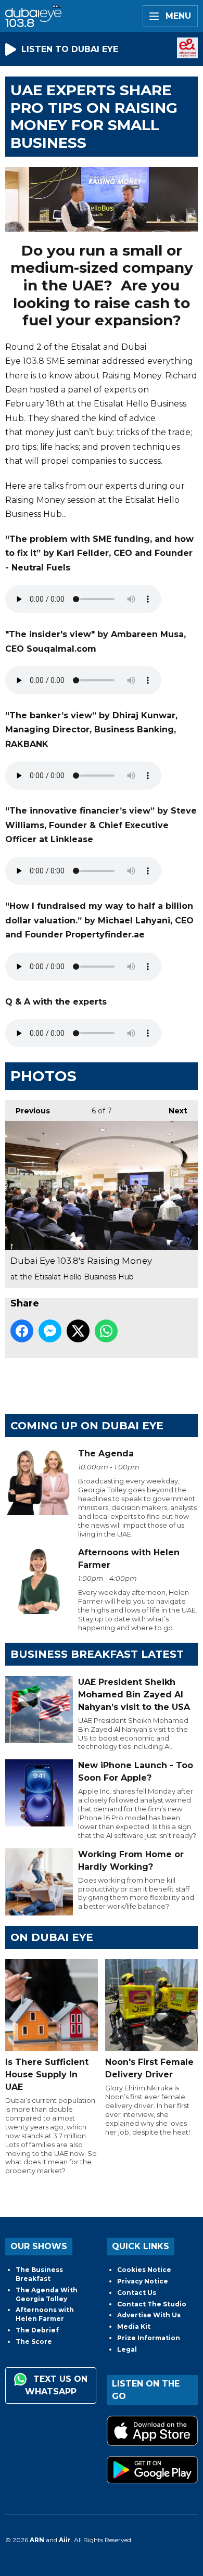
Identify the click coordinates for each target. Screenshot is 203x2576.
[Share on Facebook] (22, 1331)
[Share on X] (78, 1331)
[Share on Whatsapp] (106, 1331)
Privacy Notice (143, 2281)
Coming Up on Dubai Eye (87, 1426)
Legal (127, 2349)
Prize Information (149, 2338)
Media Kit (134, 2326)
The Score (34, 2342)
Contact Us (137, 2293)
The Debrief (37, 2330)
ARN (37, 2540)
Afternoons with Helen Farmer (45, 2314)
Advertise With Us (149, 2315)
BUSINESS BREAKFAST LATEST (97, 1654)
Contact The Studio (152, 2304)
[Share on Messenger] (50, 1331)
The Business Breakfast (39, 2274)
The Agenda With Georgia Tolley (47, 2294)
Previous (28, 1111)
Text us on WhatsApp (56, 2385)
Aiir (65, 2540)
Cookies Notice (144, 2270)
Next (173, 1111)
